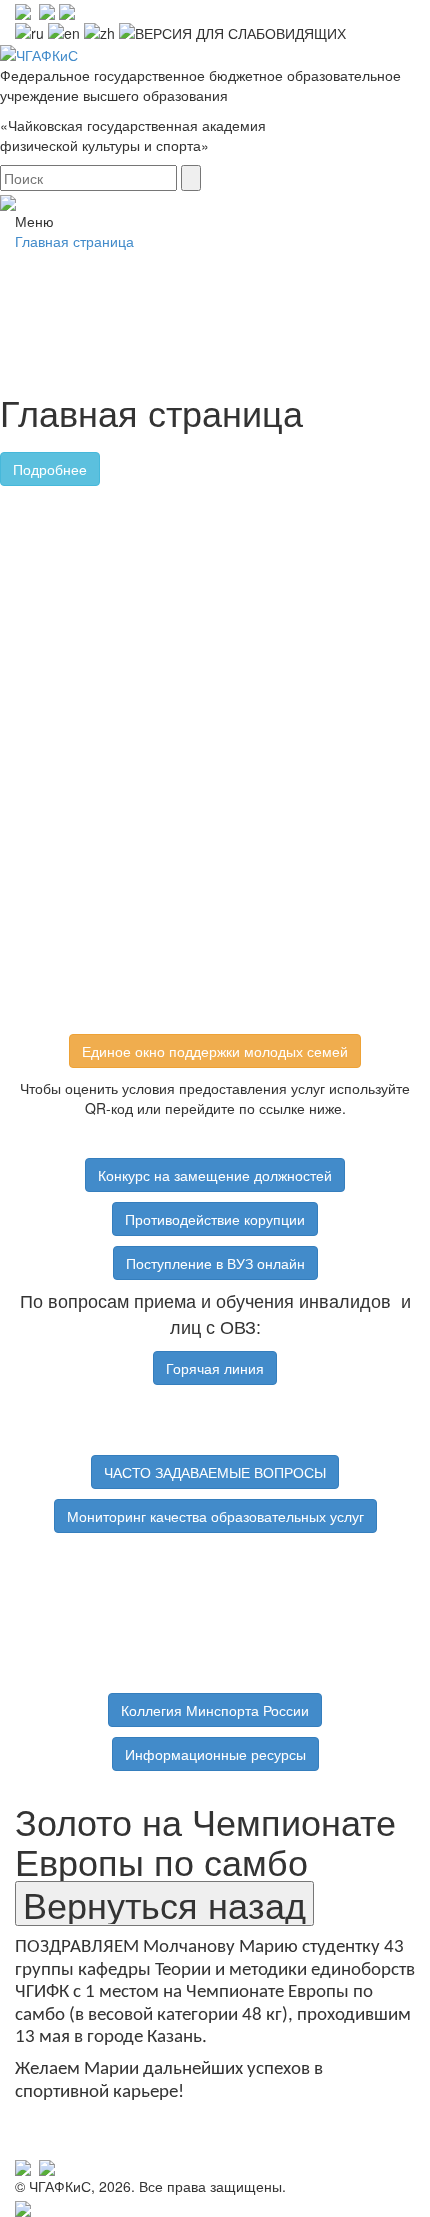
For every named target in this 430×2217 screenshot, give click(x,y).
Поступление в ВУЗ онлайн (215, 1263)
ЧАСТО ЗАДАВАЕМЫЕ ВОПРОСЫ (215, 1472)
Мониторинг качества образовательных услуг (215, 1516)
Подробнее (50, 469)
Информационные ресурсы (215, 1754)
